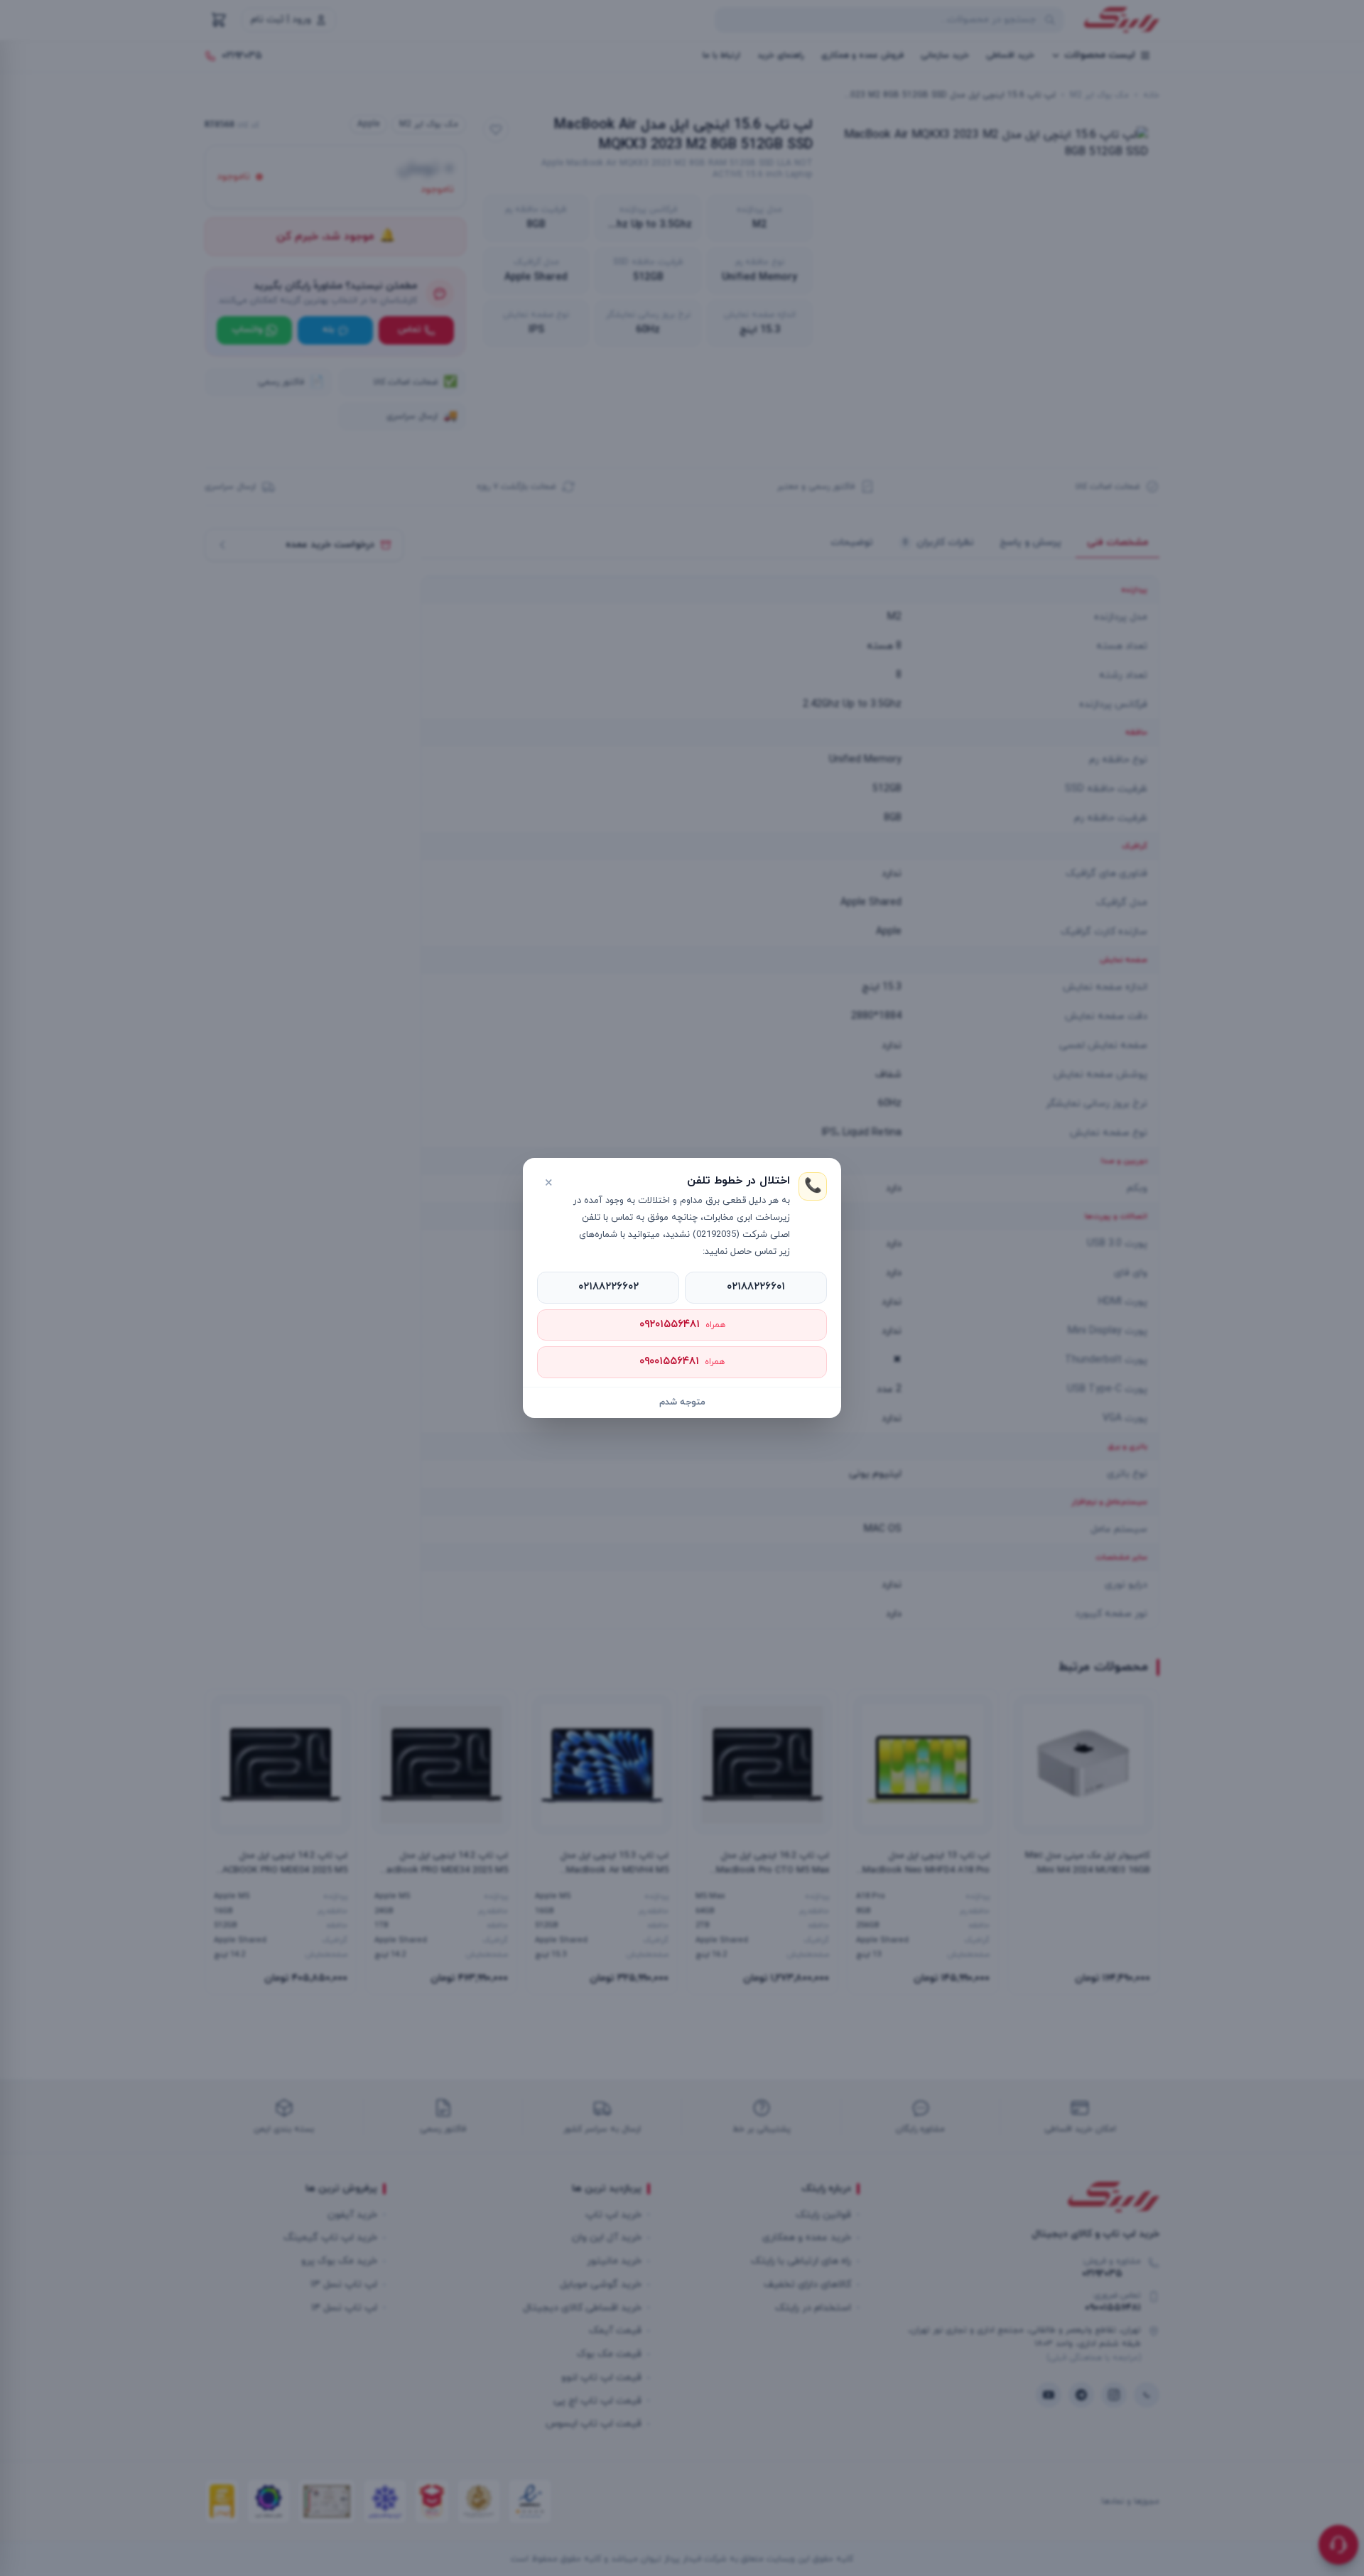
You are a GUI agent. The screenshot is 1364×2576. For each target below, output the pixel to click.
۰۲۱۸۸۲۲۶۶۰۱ (756, 1287)
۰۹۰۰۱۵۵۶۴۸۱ (682, 1362)
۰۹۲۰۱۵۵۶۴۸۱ (682, 1325)
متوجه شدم (682, 1402)
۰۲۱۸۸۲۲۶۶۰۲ (608, 1287)
